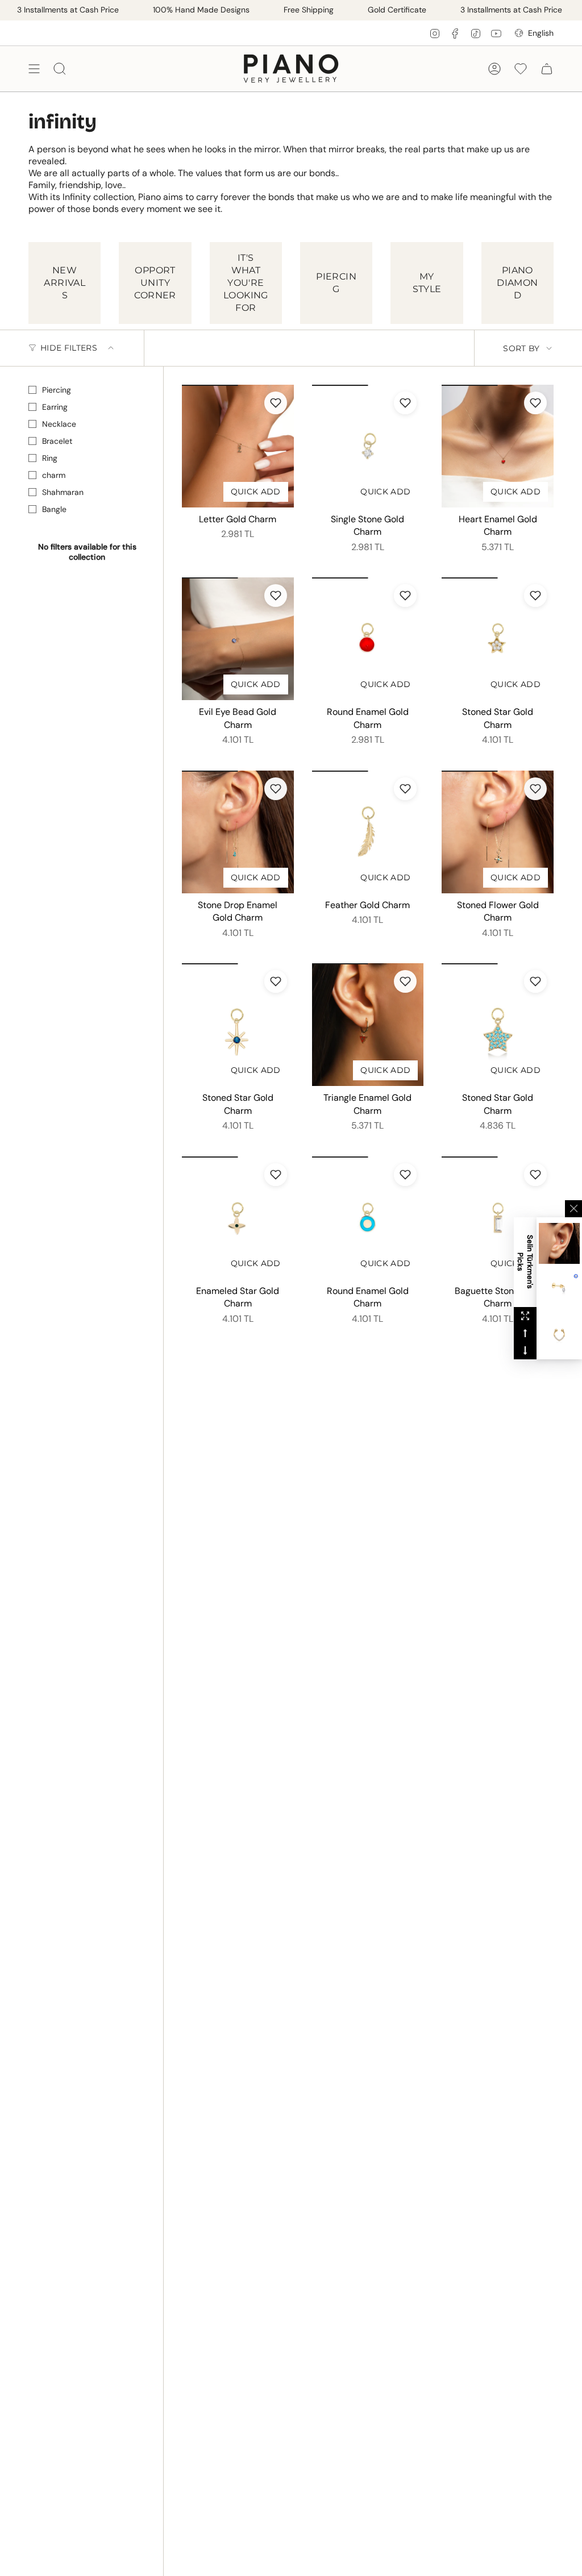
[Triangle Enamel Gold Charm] (368, 1025)
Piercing (57, 390)
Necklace (59, 424)
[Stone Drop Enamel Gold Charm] (238, 832)
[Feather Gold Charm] (368, 832)
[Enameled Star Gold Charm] (238, 1218)
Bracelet (57, 441)
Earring (55, 407)
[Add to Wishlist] (276, 403)
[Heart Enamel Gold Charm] (498, 446)
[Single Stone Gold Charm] (368, 446)
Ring (50, 458)
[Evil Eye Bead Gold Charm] (238, 639)
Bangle (54, 509)
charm (54, 475)
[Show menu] (34, 68)
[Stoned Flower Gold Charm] (498, 832)
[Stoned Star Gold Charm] (498, 639)
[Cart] (547, 68)
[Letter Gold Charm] (238, 446)
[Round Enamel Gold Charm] (368, 639)
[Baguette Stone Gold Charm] (498, 1218)
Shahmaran (63, 492)
